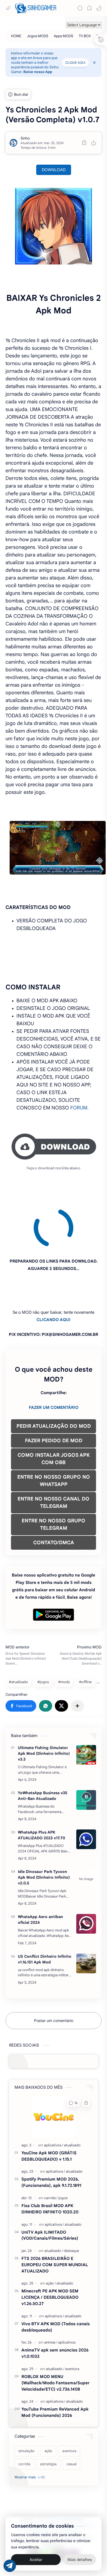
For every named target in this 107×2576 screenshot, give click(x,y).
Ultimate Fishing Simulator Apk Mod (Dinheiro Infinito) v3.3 (44, 1704)
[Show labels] (31, 2428)
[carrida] (51, 2148)
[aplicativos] (54, 2095)
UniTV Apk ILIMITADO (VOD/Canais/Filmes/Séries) (50, 2185)
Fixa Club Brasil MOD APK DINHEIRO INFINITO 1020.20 (50, 2159)
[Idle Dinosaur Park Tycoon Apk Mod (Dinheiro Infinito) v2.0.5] (86, 1829)
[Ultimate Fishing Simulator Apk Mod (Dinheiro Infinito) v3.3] (86, 1705)
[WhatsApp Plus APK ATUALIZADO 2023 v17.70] (86, 1790)
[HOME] (16, 36)
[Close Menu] (94, 63)
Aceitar (36, 2560)
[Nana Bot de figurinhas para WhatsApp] (60, 2505)
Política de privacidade (72, 2476)
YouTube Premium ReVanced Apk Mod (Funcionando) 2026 (55, 2362)
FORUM (79, 1108)
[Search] (80, 8)
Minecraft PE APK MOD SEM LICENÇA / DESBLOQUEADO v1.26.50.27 (50, 2247)
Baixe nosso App (38, 72)
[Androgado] (47, 2506)
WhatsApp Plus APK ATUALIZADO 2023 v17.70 (41, 1785)
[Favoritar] (84, 143)
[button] (99, 8)
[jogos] (63, 2148)
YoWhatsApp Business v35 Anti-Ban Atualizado (43, 1746)
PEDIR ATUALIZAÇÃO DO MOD (54, 1376)
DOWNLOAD (54, 170)
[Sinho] (25, 138)
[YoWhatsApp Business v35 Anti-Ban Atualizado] (86, 1750)
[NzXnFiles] (74, 2506)
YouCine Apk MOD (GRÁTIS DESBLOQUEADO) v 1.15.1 (49, 2106)
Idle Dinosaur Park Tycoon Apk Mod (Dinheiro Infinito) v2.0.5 (44, 1828)
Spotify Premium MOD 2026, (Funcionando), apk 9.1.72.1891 (51, 2132)
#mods (64, 1632)
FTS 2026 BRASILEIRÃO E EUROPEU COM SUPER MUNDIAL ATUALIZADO (55, 2215)
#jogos (43, 1632)
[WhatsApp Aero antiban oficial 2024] (86, 1874)
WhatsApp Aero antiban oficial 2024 (40, 1870)
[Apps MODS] (64, 36)
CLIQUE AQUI (75, 62)
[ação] (51, 2233)
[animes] (51, 2293)
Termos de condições (32, 2476)
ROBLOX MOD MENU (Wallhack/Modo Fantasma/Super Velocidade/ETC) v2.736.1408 (55, 2333)
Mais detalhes (80, 2560)
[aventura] (72, 2319)
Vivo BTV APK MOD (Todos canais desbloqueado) (56, 2277)
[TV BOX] (85, 36)
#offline (85, 1632)
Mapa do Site (68, 2483)
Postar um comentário (54, 1971)
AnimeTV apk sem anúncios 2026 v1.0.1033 (55, 2303)
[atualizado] (72, 2095)
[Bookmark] (89, 8)
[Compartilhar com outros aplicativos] (77, 1656)
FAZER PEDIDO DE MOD (54, 1391)
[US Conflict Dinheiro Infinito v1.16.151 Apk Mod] (86, 1914)
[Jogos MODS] (38, 36)
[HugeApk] (34, 2506)
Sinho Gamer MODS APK (57, 2469)
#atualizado (18, 1632)
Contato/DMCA (41, 2483)
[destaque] (71, 2201)
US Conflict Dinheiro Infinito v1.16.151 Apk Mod (45, 1909)
